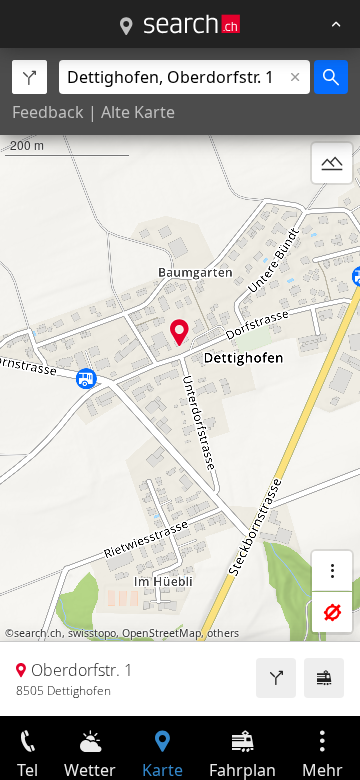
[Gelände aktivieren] (332, 163)
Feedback (48, 112)
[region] (180, 382)
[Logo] (192, 24)
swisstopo (92, 633)
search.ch (38, 633)
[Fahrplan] (324, 678)
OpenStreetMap (161, 633)
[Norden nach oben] (332, 211)
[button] (179, 332)
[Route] (276, 678)
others (223, 633)
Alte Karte (138, 112)
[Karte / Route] (126, 27)
